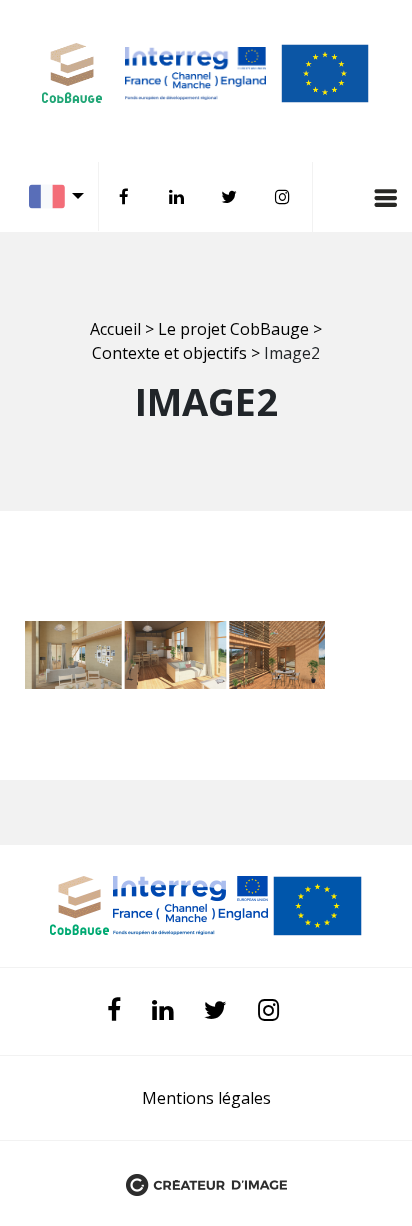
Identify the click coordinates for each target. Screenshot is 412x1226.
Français (61, 196)
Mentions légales (206, 1098)
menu (342, 197)
